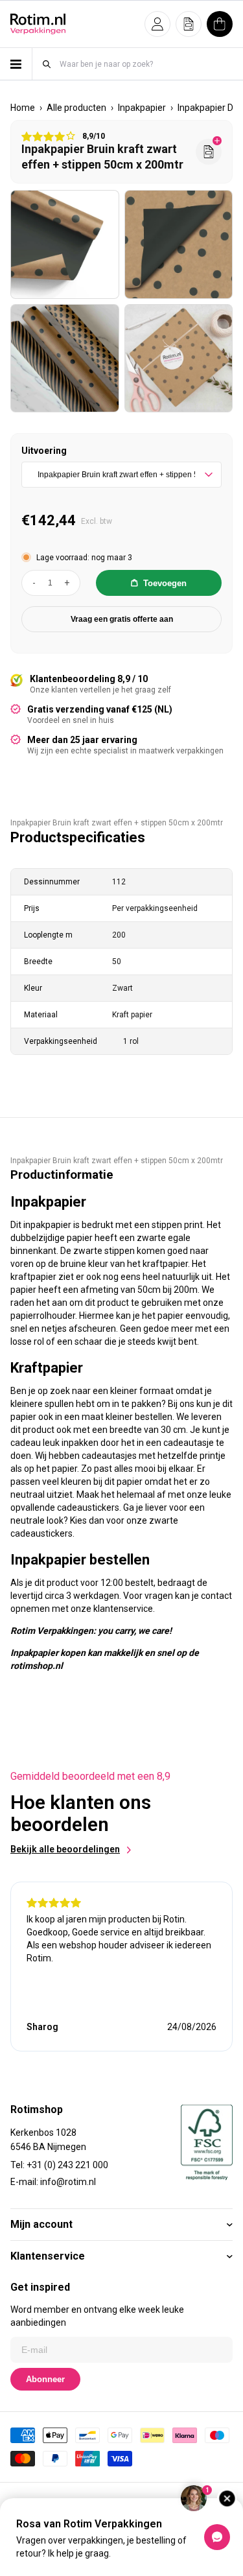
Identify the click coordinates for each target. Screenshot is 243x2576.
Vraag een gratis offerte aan (122, 619)
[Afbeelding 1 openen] (65, 244)
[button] (157, 24)
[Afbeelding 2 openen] (179, 244)
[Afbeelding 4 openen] (179, 359)
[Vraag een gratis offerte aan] (209, 152)
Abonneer (45, 2379)
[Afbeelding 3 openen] (65, 359)
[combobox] (145, 64)
